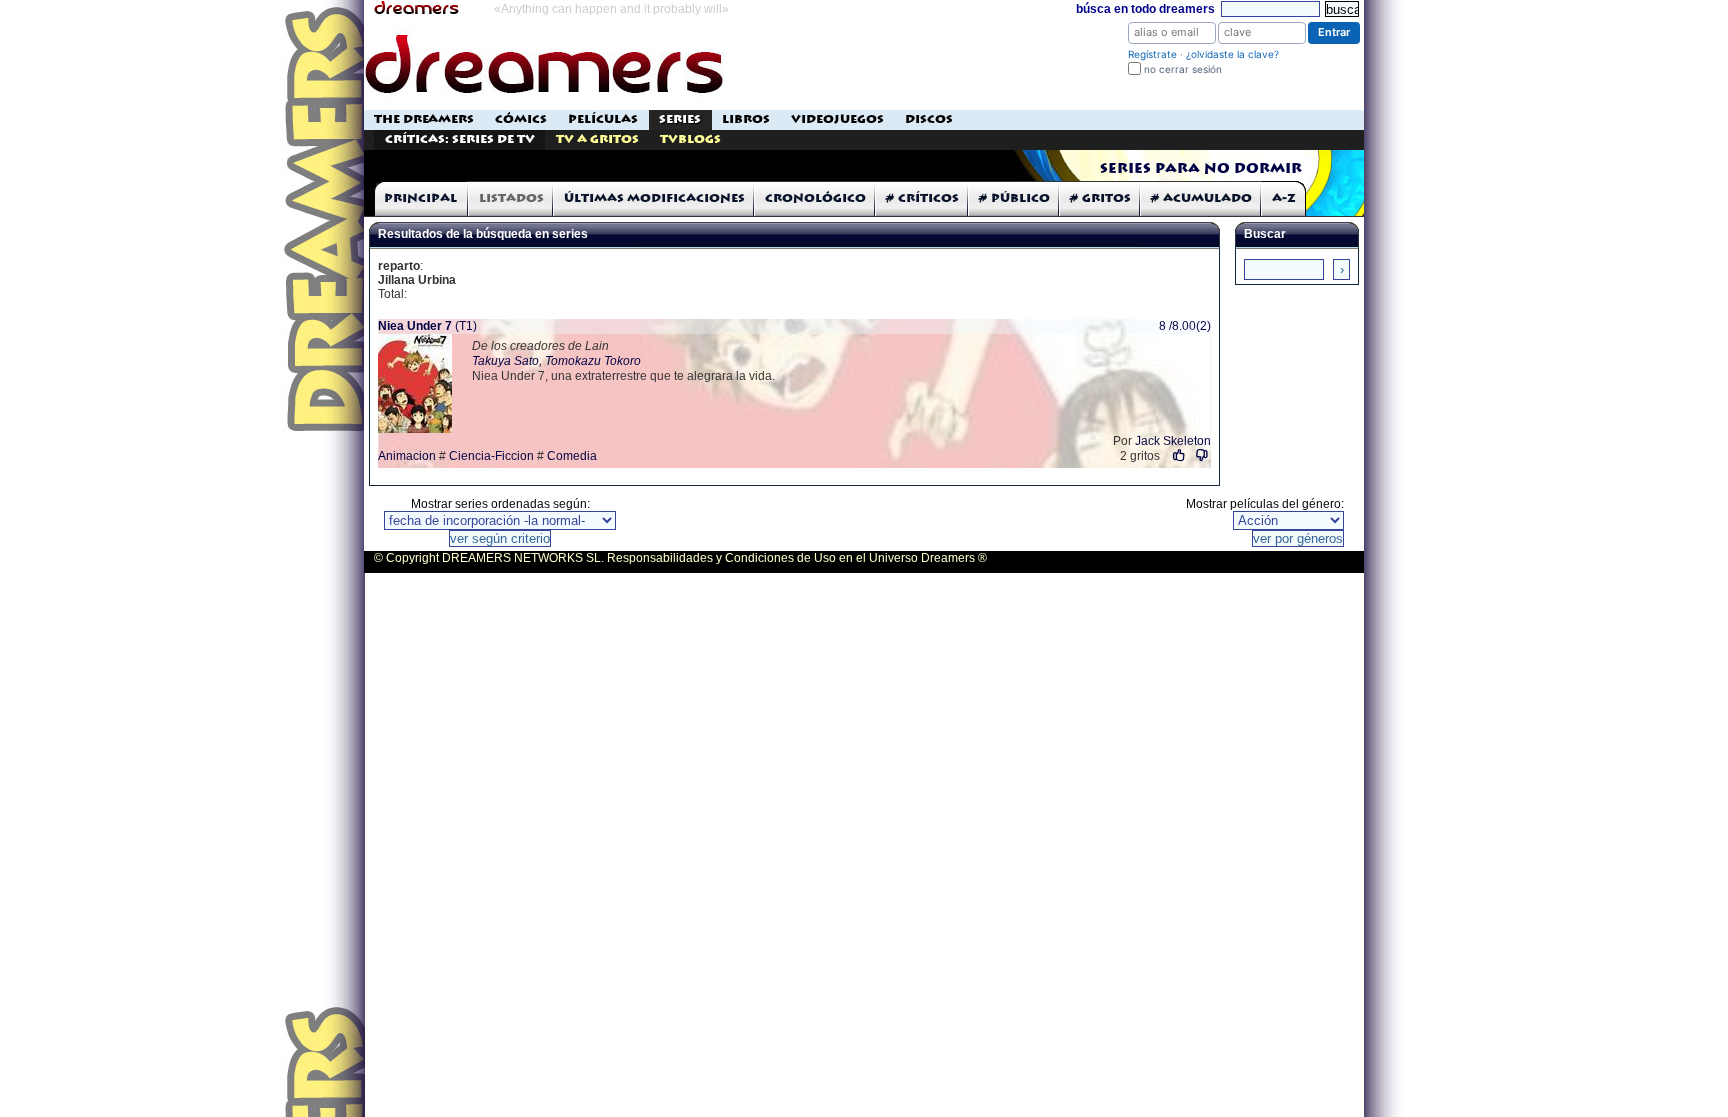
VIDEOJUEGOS (837, 119)
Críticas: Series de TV (460, 139)
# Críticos (922, 198)
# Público (1014, 198)
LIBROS (746, 119)
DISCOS (929, 119)
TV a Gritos (597, 139)
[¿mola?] (1179, 455)
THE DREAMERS (424, 119)
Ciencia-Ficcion (491, 456)
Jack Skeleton (1173, 441)
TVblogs (690, 139)
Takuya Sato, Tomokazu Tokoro (556, 361)
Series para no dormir (1201, 169)
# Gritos (1100, 198)
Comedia (572, 456)
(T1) (427, 326)
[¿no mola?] (1202, 455)
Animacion (407, 456)
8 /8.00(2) (1185, 326)
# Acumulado (1201, 198)
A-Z (1284, 198)
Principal (420, 198)
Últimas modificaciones (654, 198)
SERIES (680, 119)
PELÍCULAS (603, 119)
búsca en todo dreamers (1145, 9)
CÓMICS (521, 119)
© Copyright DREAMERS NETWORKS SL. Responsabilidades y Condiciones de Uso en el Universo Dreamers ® (680, 558)
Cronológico (815, 198)
